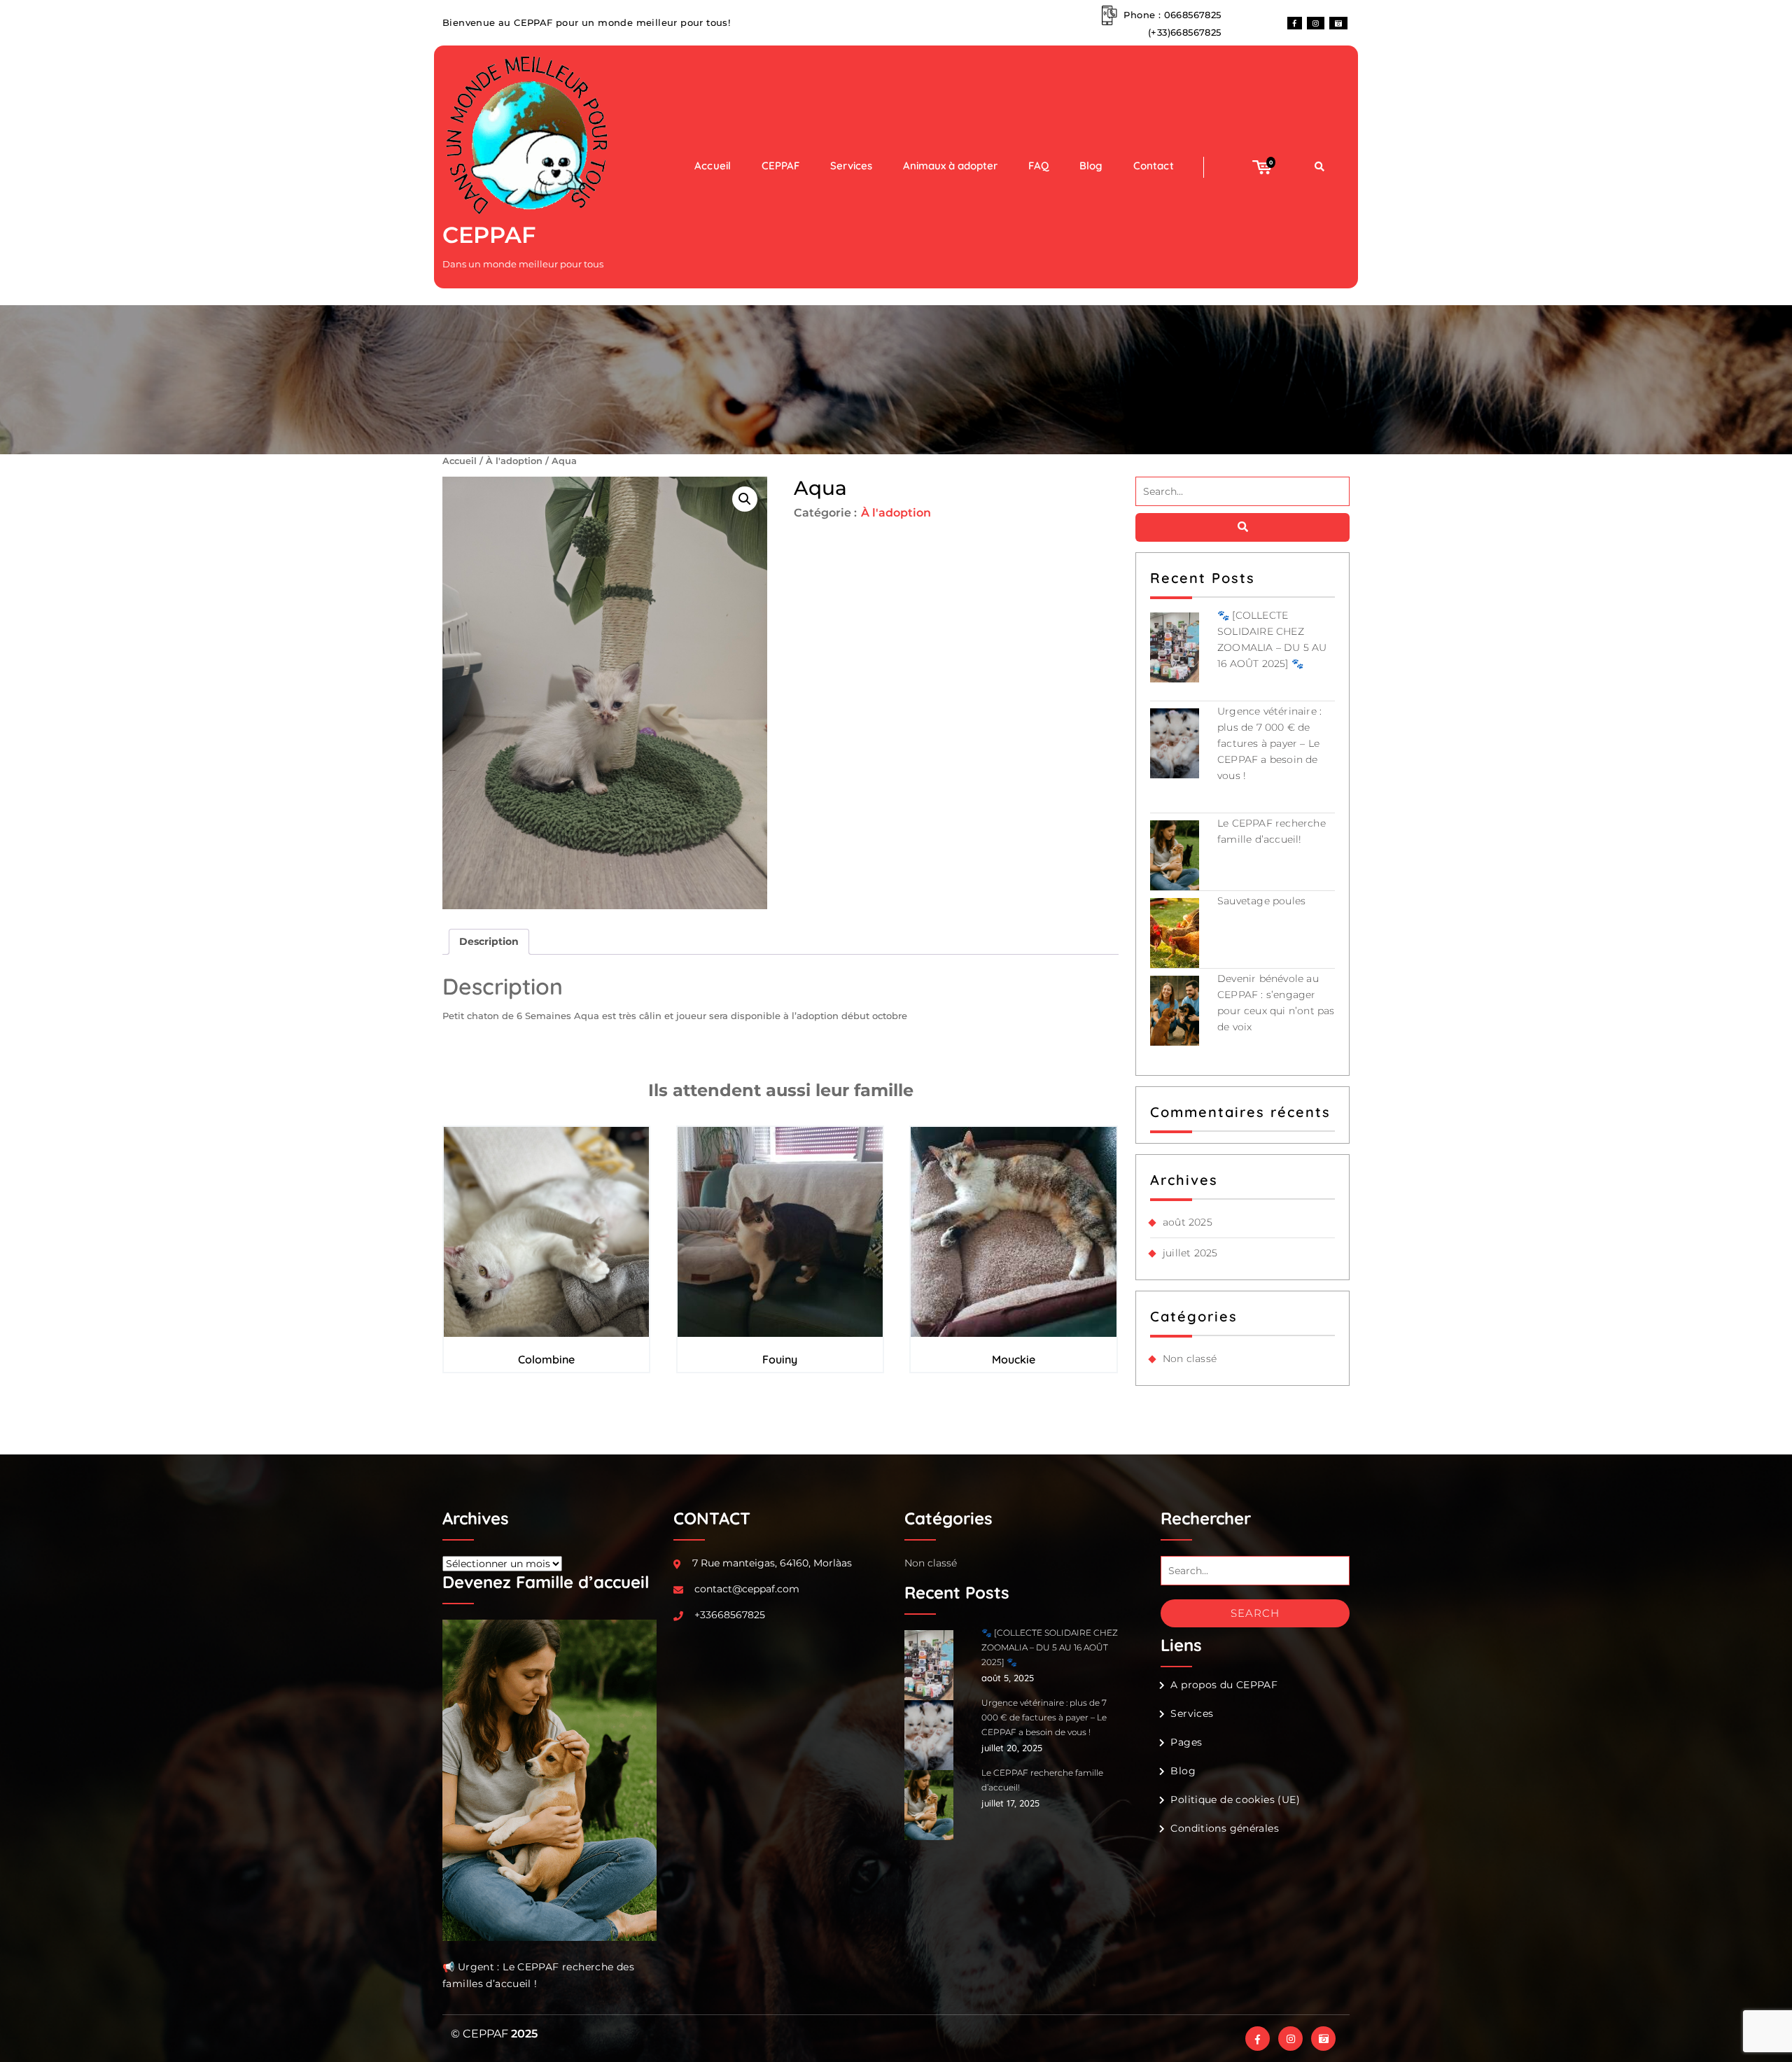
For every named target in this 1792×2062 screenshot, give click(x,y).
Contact (1153, 166)
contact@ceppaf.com (747, 1589)
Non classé (1190, 1359)
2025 (524, 2034)
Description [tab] (489, 941)
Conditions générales (1225, 1828)
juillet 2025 (1190, 1253)
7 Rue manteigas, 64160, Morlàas (772, 1563)
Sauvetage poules (1261, 901)
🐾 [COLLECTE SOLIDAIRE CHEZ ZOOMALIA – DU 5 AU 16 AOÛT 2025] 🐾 (1050, 1647)
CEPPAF (489, 235)
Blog (1091, 166)
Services (851, 166)
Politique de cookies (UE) (1235, 1800)
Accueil (712, 166)
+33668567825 (730, 1615)
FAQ (1038, 166)
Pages (1186, 1742)
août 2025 (1188, 1222)
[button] (745, 499)
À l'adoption (514, 461)
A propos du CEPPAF (1224, 1685)
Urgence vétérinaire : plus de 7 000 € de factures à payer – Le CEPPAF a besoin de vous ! (1269, 743)
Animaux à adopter (950, 166)
